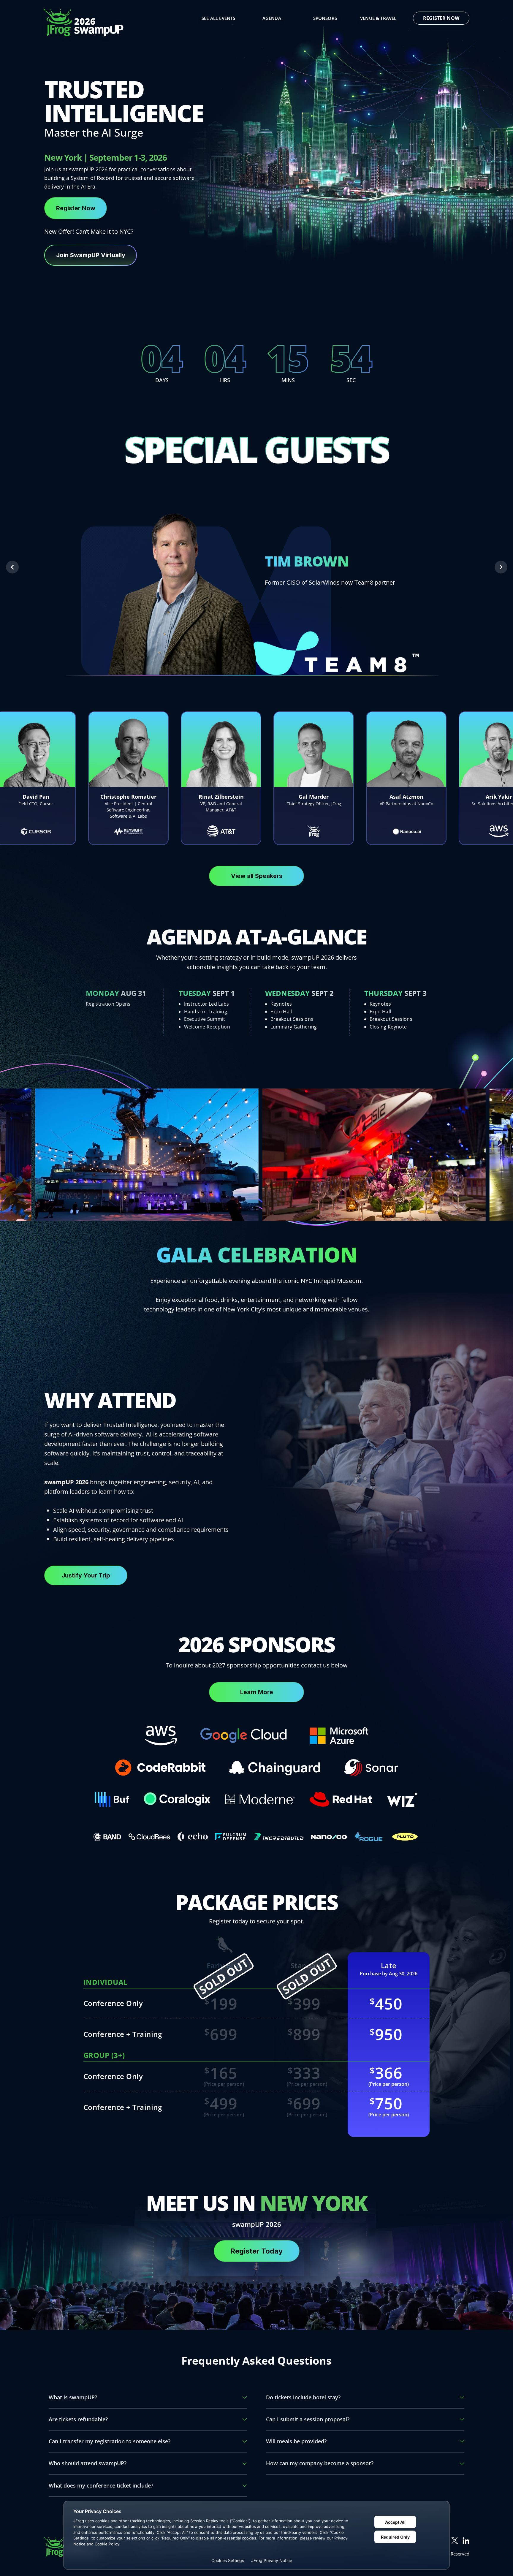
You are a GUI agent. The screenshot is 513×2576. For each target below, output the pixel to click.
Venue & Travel (378, 18)
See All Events (218, 18)
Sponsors (325, 18)
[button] (12, 567)
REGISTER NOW (441, 18)
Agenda (272, 18)
